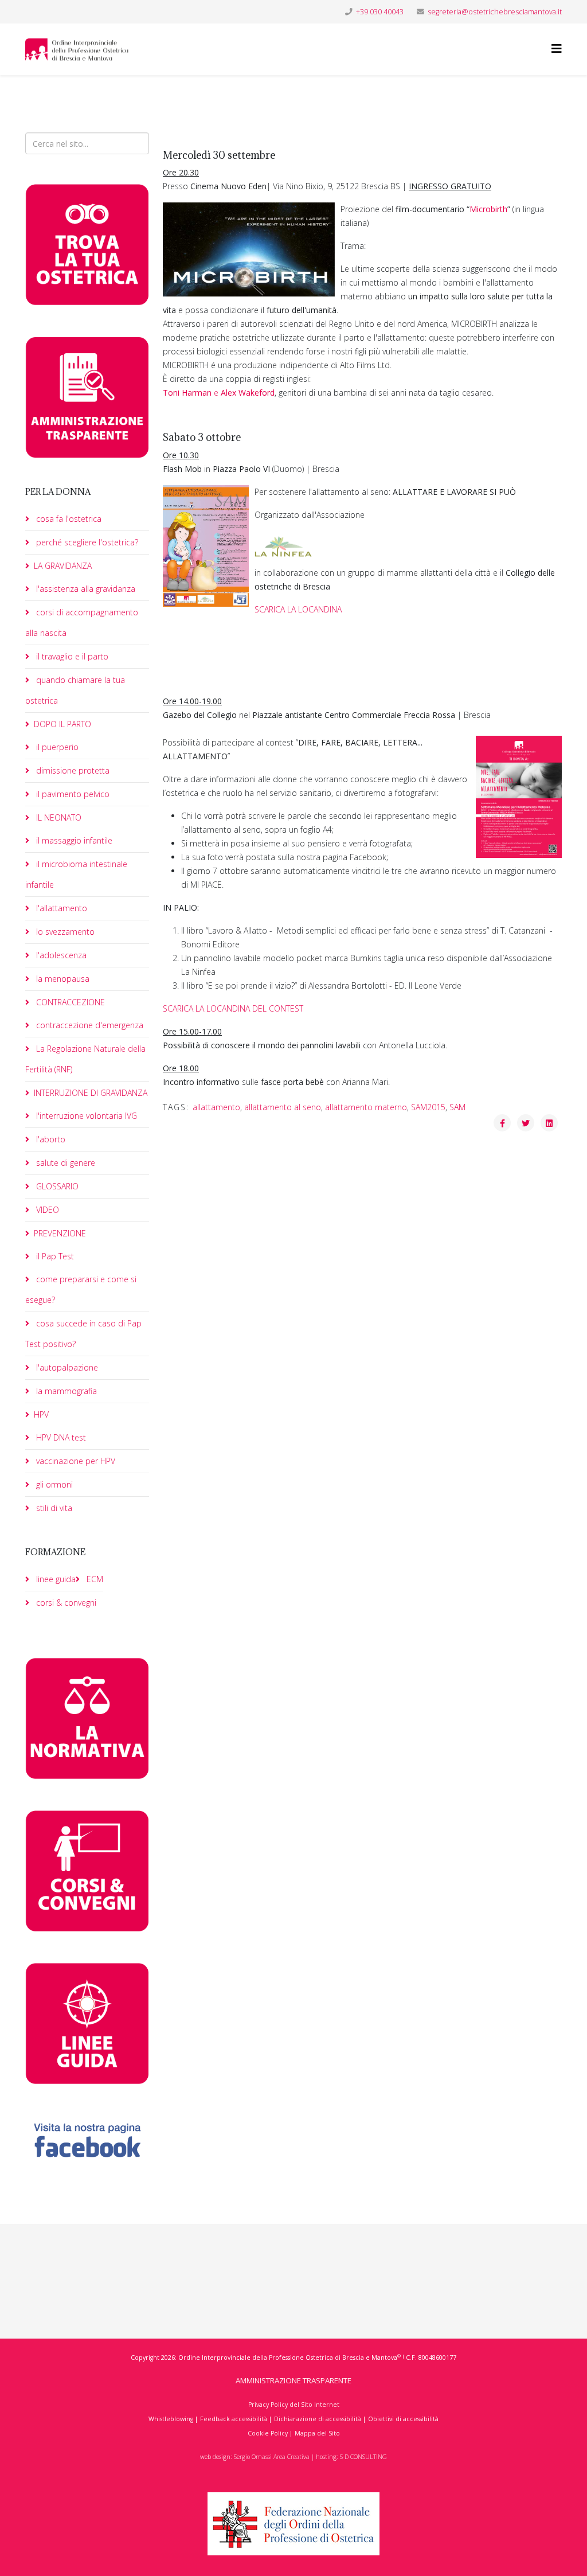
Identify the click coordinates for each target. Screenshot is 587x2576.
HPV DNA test (60, 1437)
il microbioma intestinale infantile (76, 874)
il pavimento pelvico (72, 794)
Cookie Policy (268, 2433)
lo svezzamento (64, 932)
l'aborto (50, 1139)
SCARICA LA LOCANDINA (298, 609)
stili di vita (53, 1508)
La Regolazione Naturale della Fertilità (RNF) (85, 1059)
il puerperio (56, 747)
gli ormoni (53, 1484)
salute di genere (64, 1163)
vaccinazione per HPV (75, 1461)
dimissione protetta (72, 770)
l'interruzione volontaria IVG (85, 1116)
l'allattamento (60, 908)
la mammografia (65, 1391)
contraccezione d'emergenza (89, 1025)
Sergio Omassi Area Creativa (272, 2457)
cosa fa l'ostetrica (68, 519)
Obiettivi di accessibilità (403, 2419)
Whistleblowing (171, 2419)
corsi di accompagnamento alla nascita (82, 622)
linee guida (55, 1579)
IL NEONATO (58, 817)
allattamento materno (366, 1107)
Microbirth (488, 209)
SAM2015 (428, 1107)
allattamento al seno (283, 1107)
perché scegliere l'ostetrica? (86, 542)
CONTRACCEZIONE (69, 1002)
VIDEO (46, 1210)
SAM (457, 1107)
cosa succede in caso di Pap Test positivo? (83, 1334)
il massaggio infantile (73, 840)
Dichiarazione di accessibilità (318, 2419)
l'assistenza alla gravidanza (85, 589)
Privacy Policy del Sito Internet (294, 2405)
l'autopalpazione (66, 1367)
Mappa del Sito (317, 2433)
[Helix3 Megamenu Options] (557, 48)
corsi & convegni (65, 1603)
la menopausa (62, 979)
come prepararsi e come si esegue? (81, 1289)
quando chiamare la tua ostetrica (75, 690)
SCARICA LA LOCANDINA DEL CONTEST (233, 1008)
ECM (94, 1579)
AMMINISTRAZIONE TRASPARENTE (293, 2380)
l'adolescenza (60, 955)
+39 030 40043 (380, 12)
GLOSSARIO (56, 1186)
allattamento (216, 1107)
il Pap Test (54, 1256)
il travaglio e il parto (71, 656)
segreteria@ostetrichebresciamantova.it (495, 12)
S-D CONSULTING (363, 2457)
